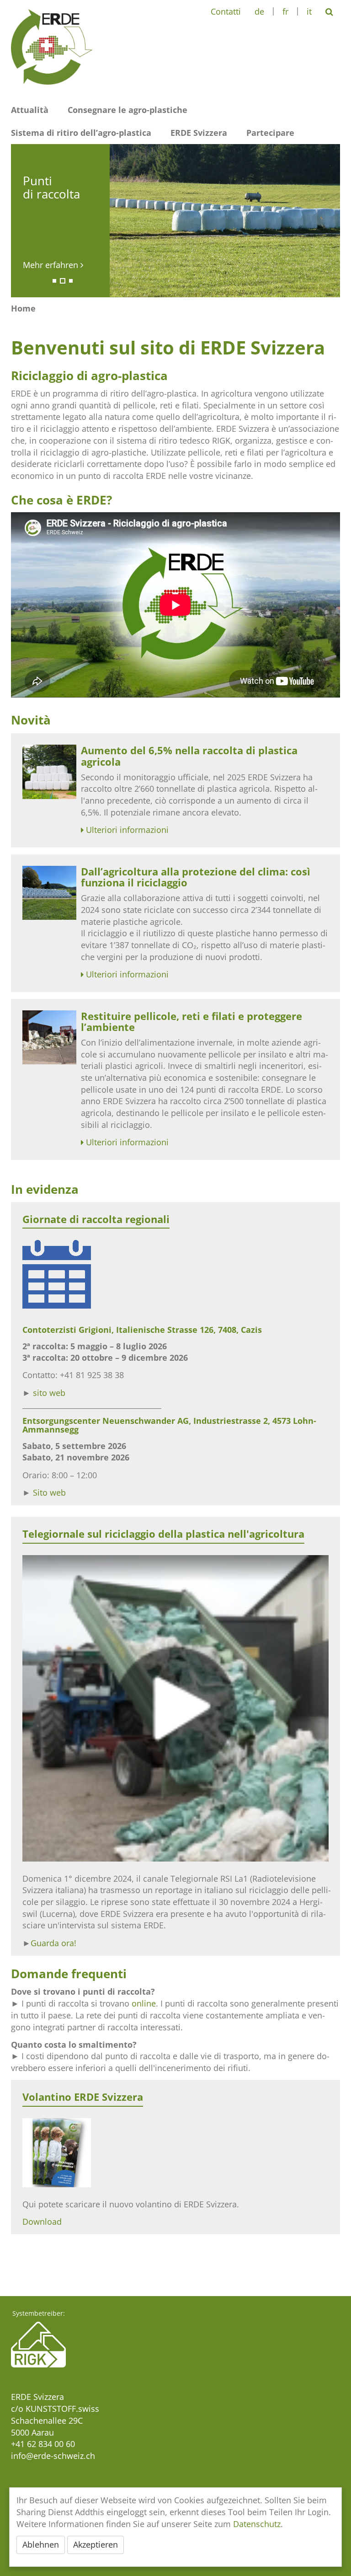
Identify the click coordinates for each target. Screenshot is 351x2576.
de (259, 11)
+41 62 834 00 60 (43, 2444)
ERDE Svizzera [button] (199, 133)
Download (42, 2222)
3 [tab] (71, 281)
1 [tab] (54, 281)
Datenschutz (257, 2524)
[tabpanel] (175, 221)
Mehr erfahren (52, 265)
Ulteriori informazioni (127, 830)
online (144, 2003)
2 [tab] (63, 281)
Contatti (226, 11)
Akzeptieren (96, 2544)
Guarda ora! (53, 1943)
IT (309, 11)
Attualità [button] (30, 110)
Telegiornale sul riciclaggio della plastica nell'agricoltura (163, 1534)
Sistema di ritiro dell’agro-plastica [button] (81, 133)
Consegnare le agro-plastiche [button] (128, 110)
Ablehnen (41, 2544)
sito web (49, 1393)
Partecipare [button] (270, 133)
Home (23, 308)
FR (285, 11)
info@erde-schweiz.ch (53, 2456)
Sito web (49, 1492)
